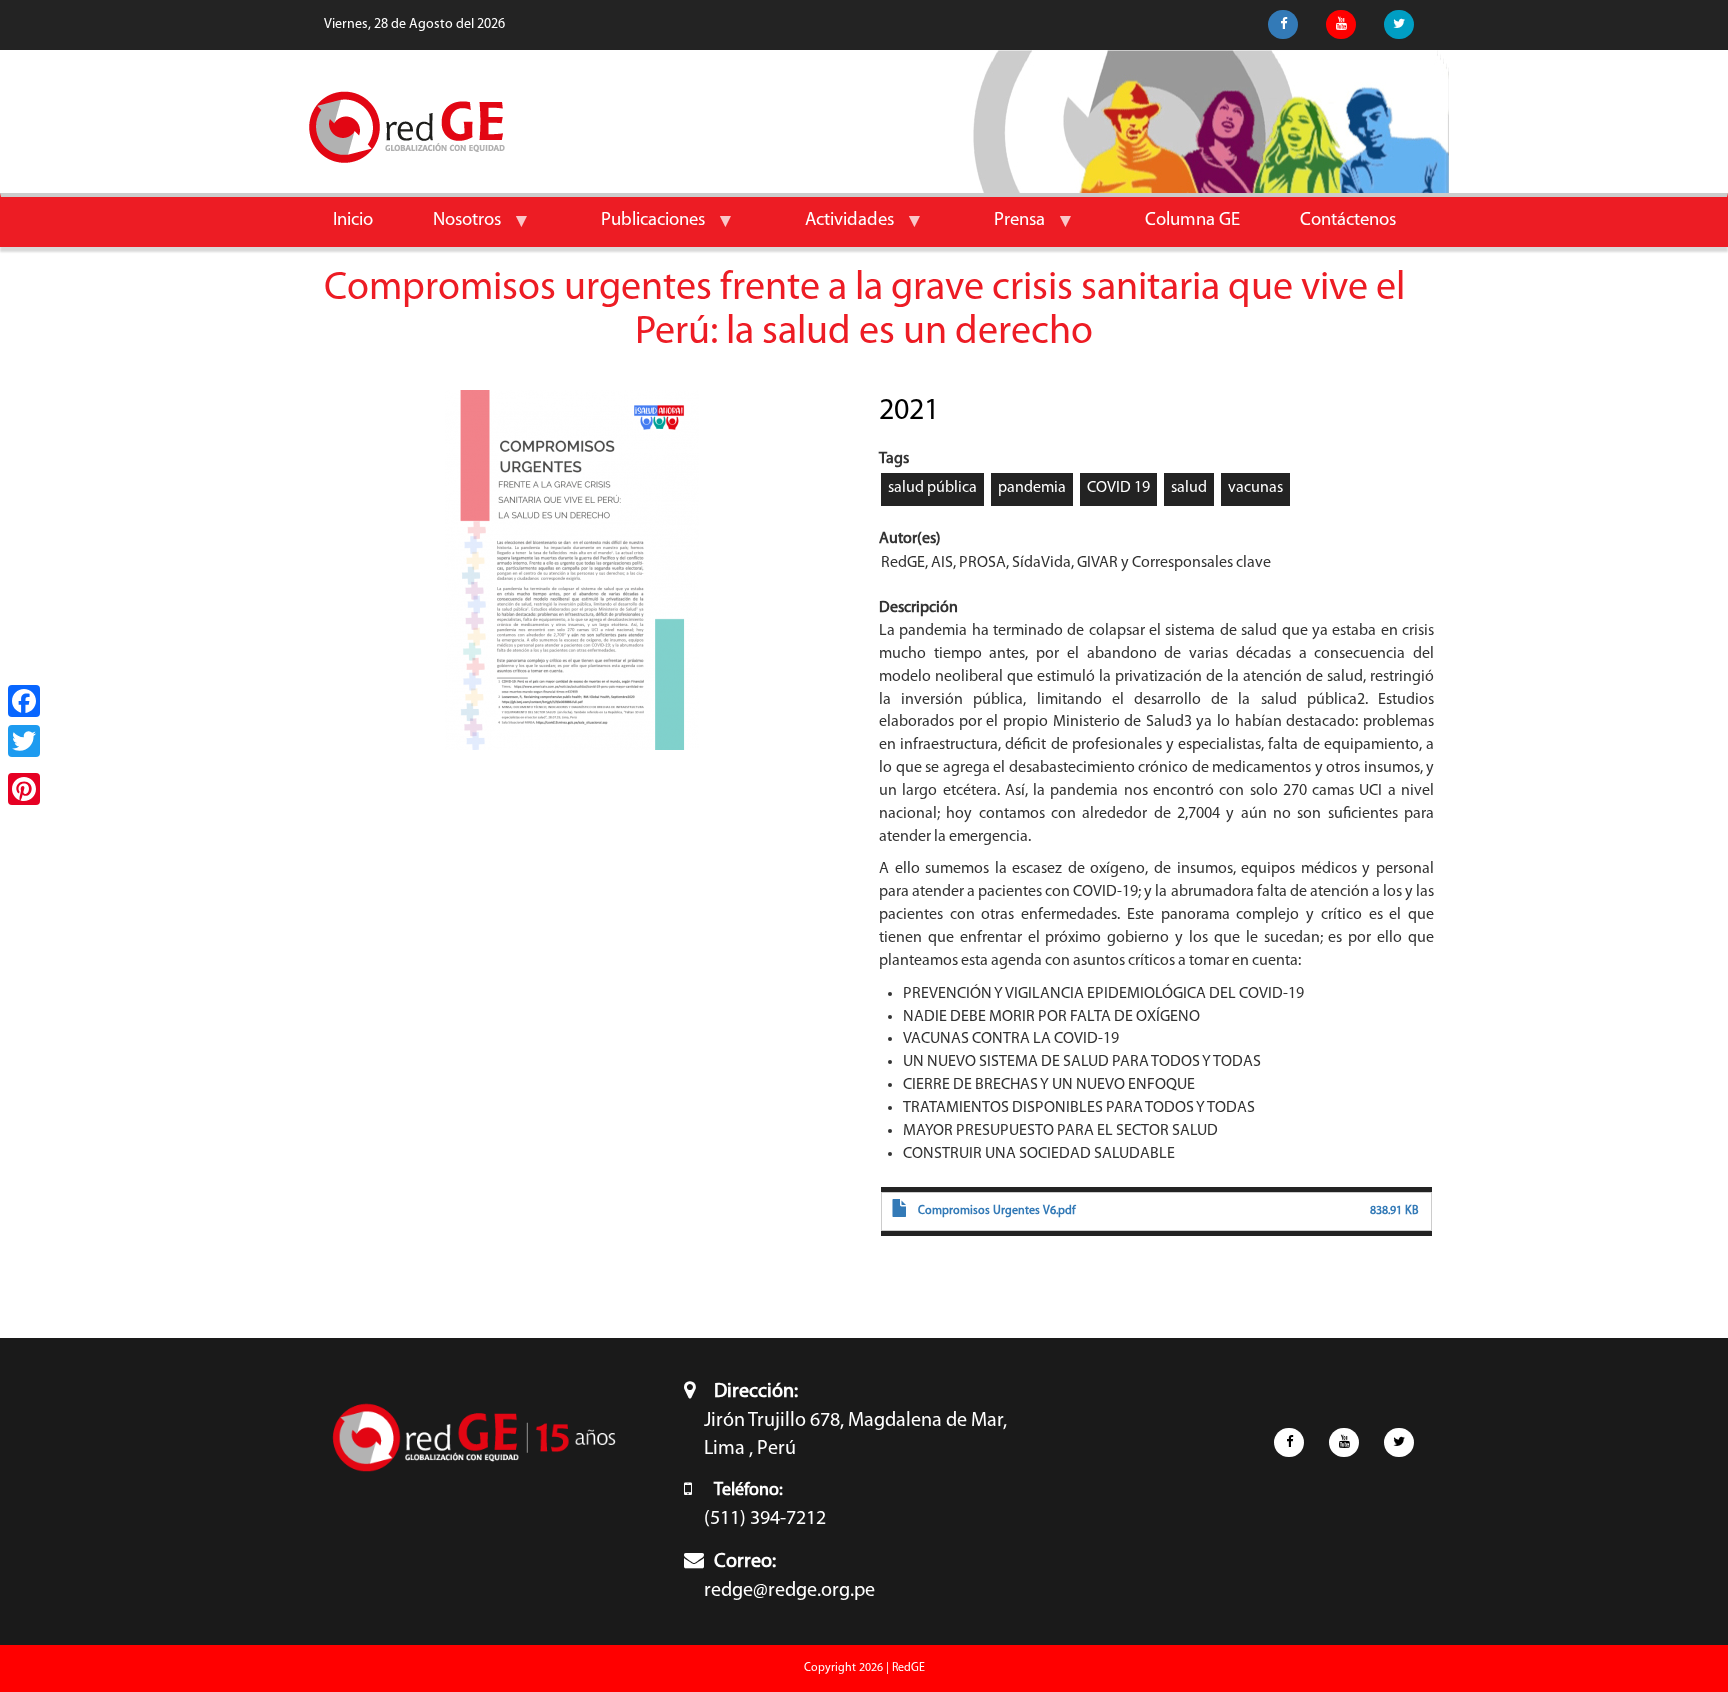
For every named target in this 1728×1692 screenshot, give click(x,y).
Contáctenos (1348, 220)
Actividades (834, 228)
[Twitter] (24, 741)
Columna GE (1192, 220)
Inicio (353, 220)
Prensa (1004, 228)
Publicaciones (638, 228)
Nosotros (452, 228)
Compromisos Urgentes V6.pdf (997, 1211)
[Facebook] (24, 701)
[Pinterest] (24, 789)
